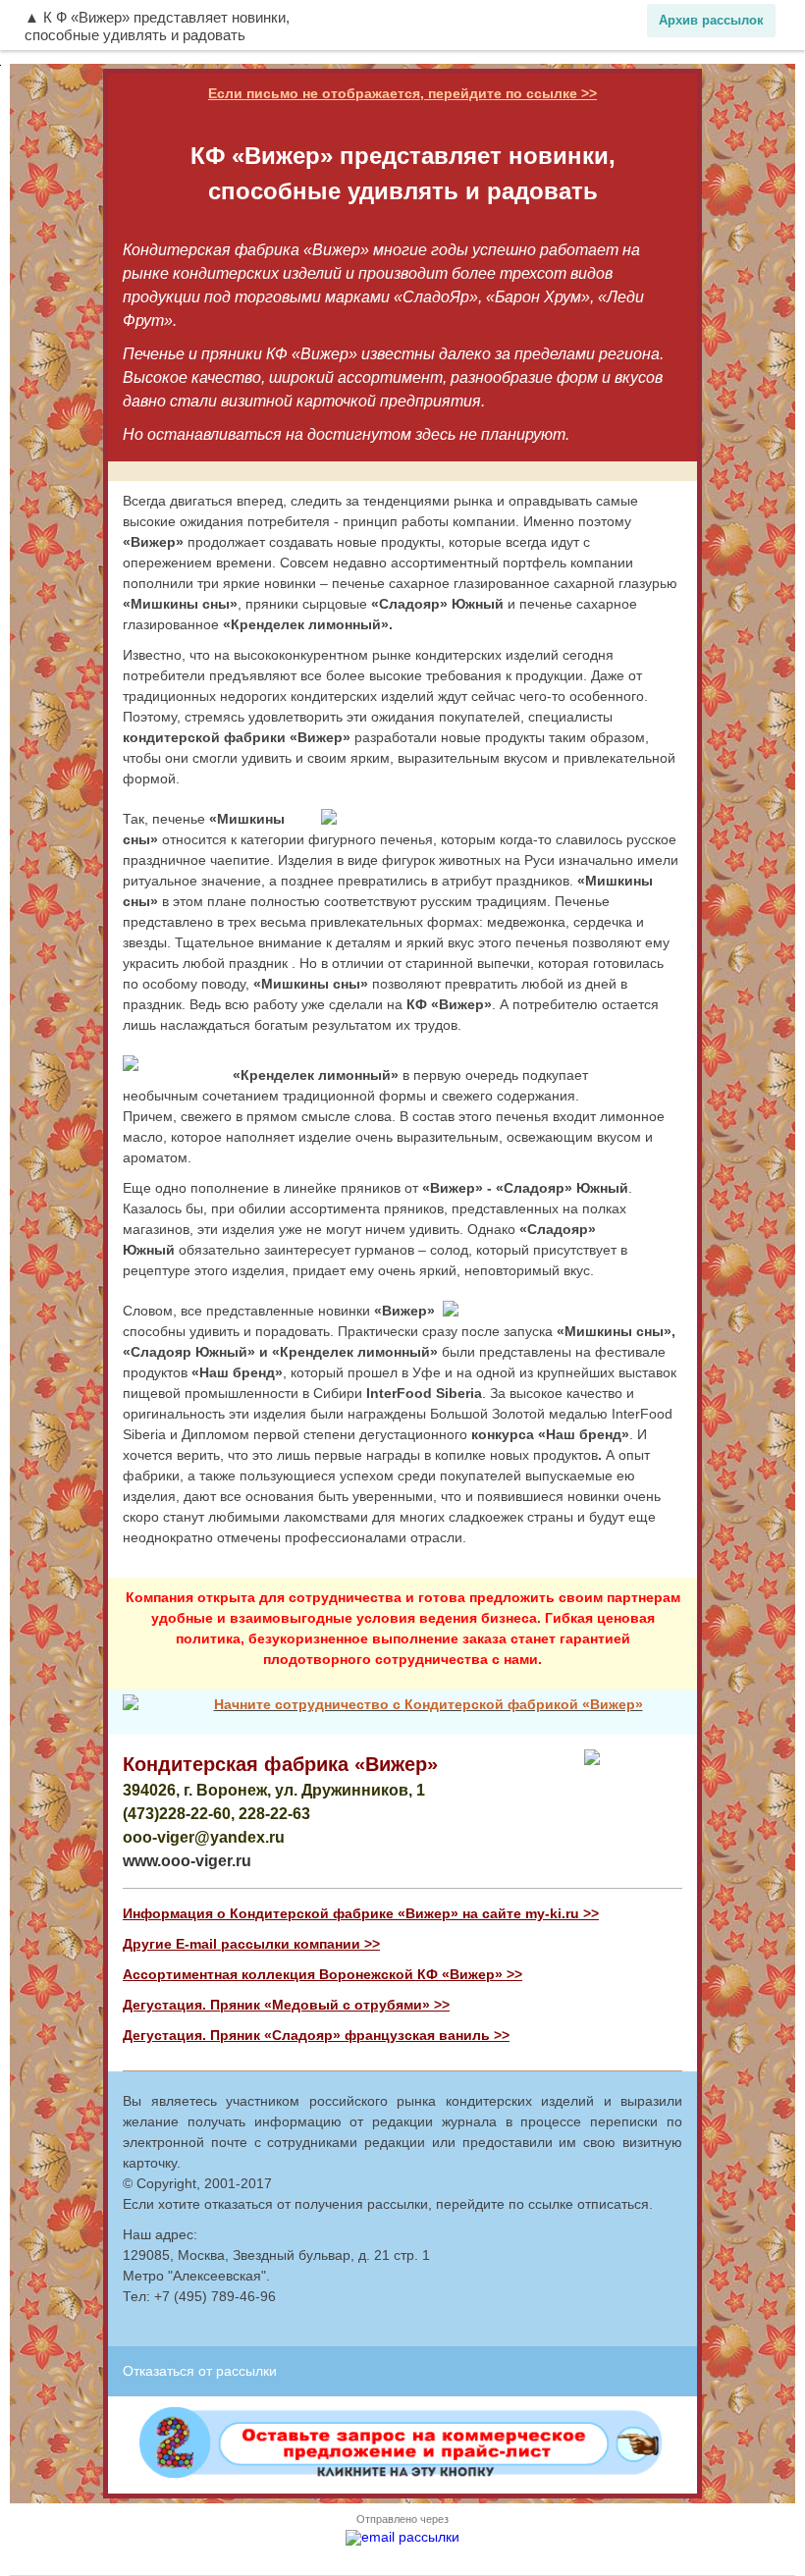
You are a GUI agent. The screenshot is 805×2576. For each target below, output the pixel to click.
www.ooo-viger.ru (187, 1861)
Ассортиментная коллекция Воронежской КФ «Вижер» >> (322, 1974)
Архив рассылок (711, 20)
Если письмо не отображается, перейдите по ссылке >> (402, 93)
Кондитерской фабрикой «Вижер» (524, 1704)
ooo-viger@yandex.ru (204, 1837)
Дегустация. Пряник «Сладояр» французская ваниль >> (316, 2035)
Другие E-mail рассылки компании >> (251, 1944)
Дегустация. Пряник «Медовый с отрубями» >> (286, 2005)
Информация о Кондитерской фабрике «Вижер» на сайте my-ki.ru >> (361, 1913)
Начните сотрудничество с (309, 1704)
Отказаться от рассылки (200, 2371)
